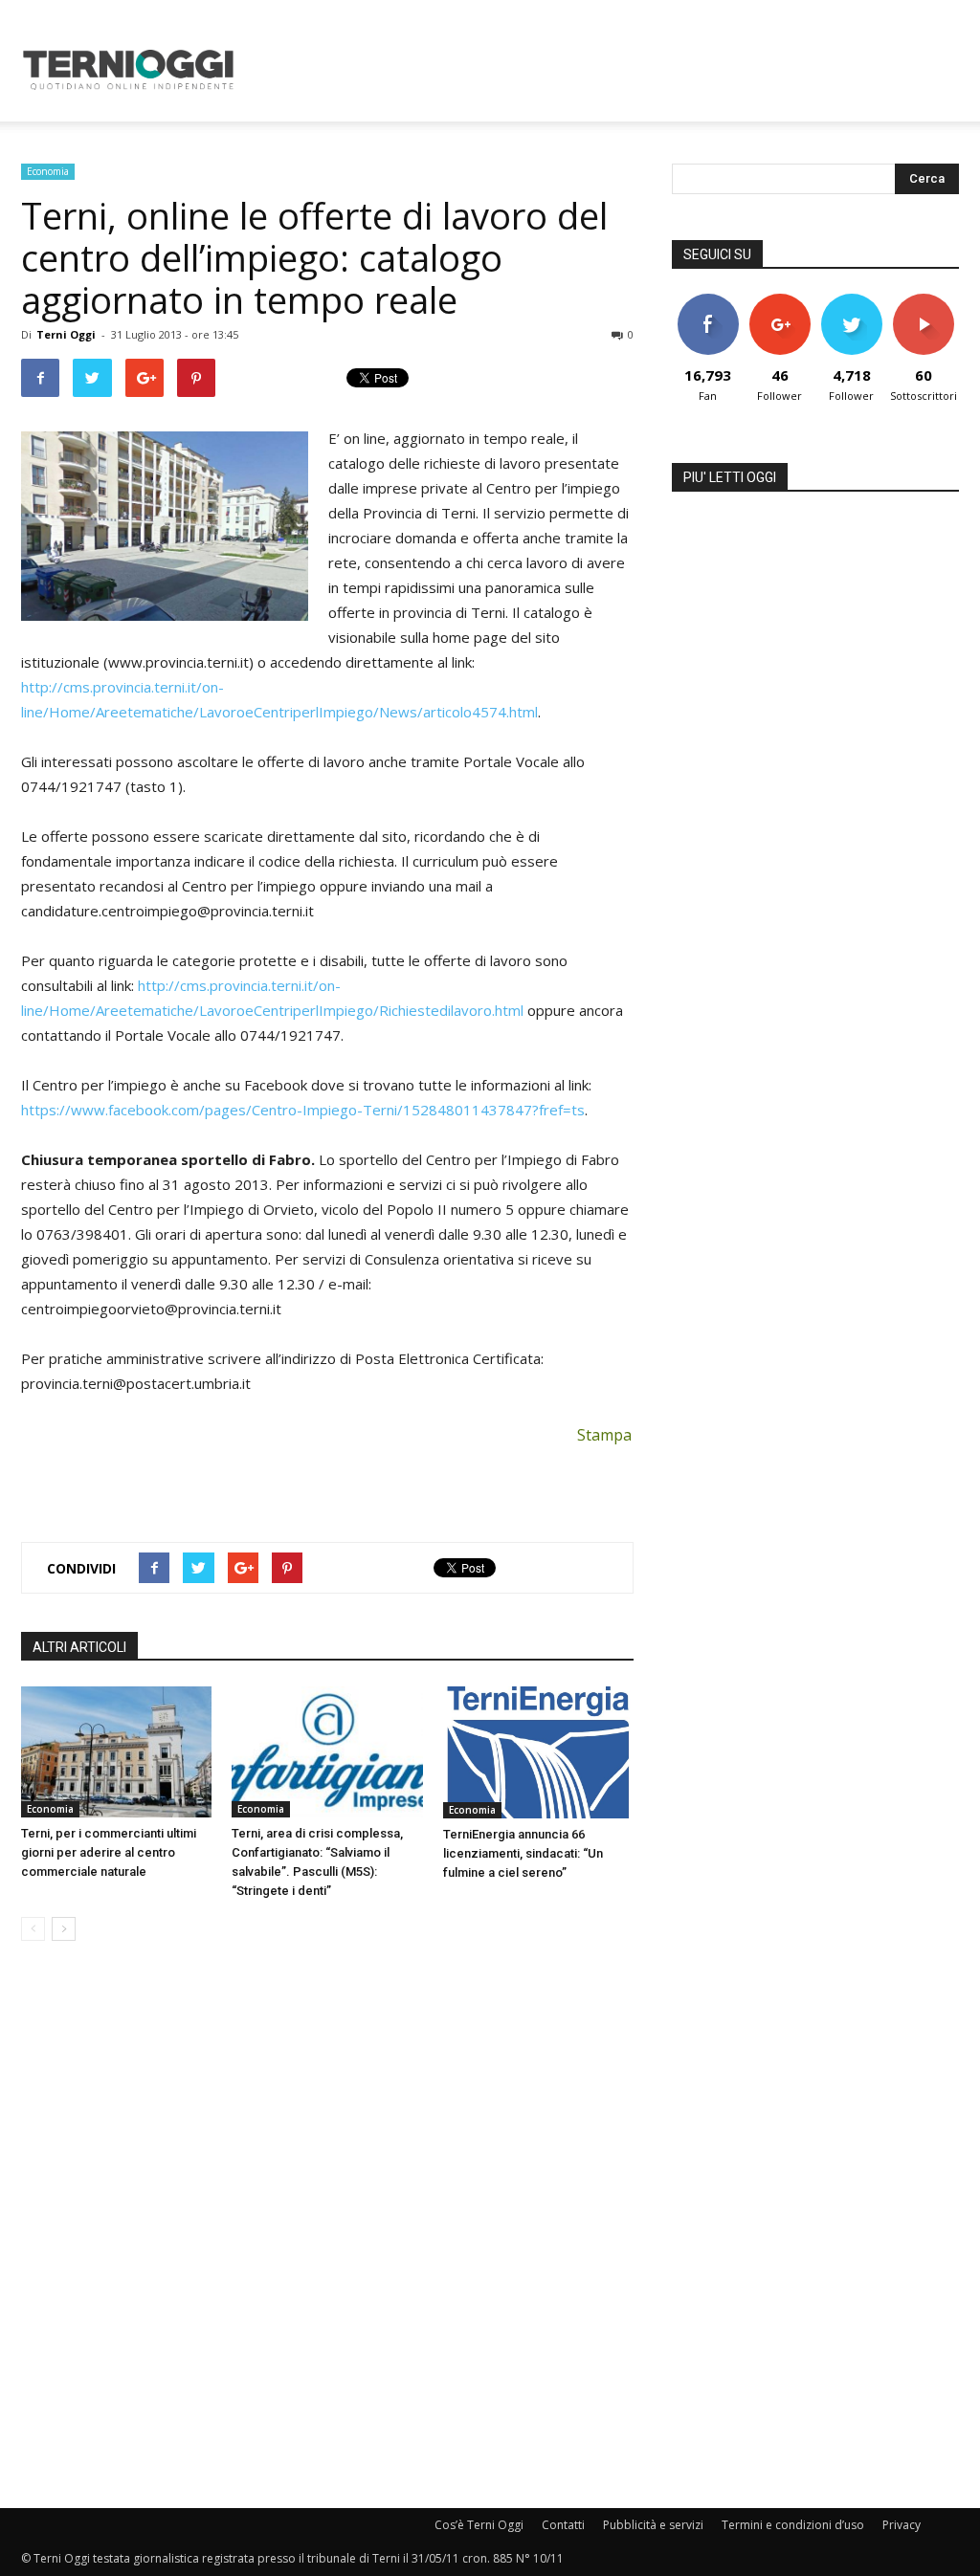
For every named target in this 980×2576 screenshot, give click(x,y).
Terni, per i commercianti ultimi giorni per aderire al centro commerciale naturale (109, 1852)
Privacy (902, 2525)
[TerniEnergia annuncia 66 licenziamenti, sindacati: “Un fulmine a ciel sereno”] (538, 1752)
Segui (780, 301)
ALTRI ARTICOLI (79, 1647)
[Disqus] (327, 2226)
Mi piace (708, 301)
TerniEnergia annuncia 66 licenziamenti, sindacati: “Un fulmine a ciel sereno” (523, 1853)
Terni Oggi (66, 334)
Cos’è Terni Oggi (479, 2525)
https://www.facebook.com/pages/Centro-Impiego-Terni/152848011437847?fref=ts (303, 1110)
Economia (48, 171)
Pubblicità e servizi (653, 2525)
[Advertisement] (611, 70)
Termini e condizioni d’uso (793, 2525)
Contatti (563, 2525)
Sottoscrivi (924, 301)
